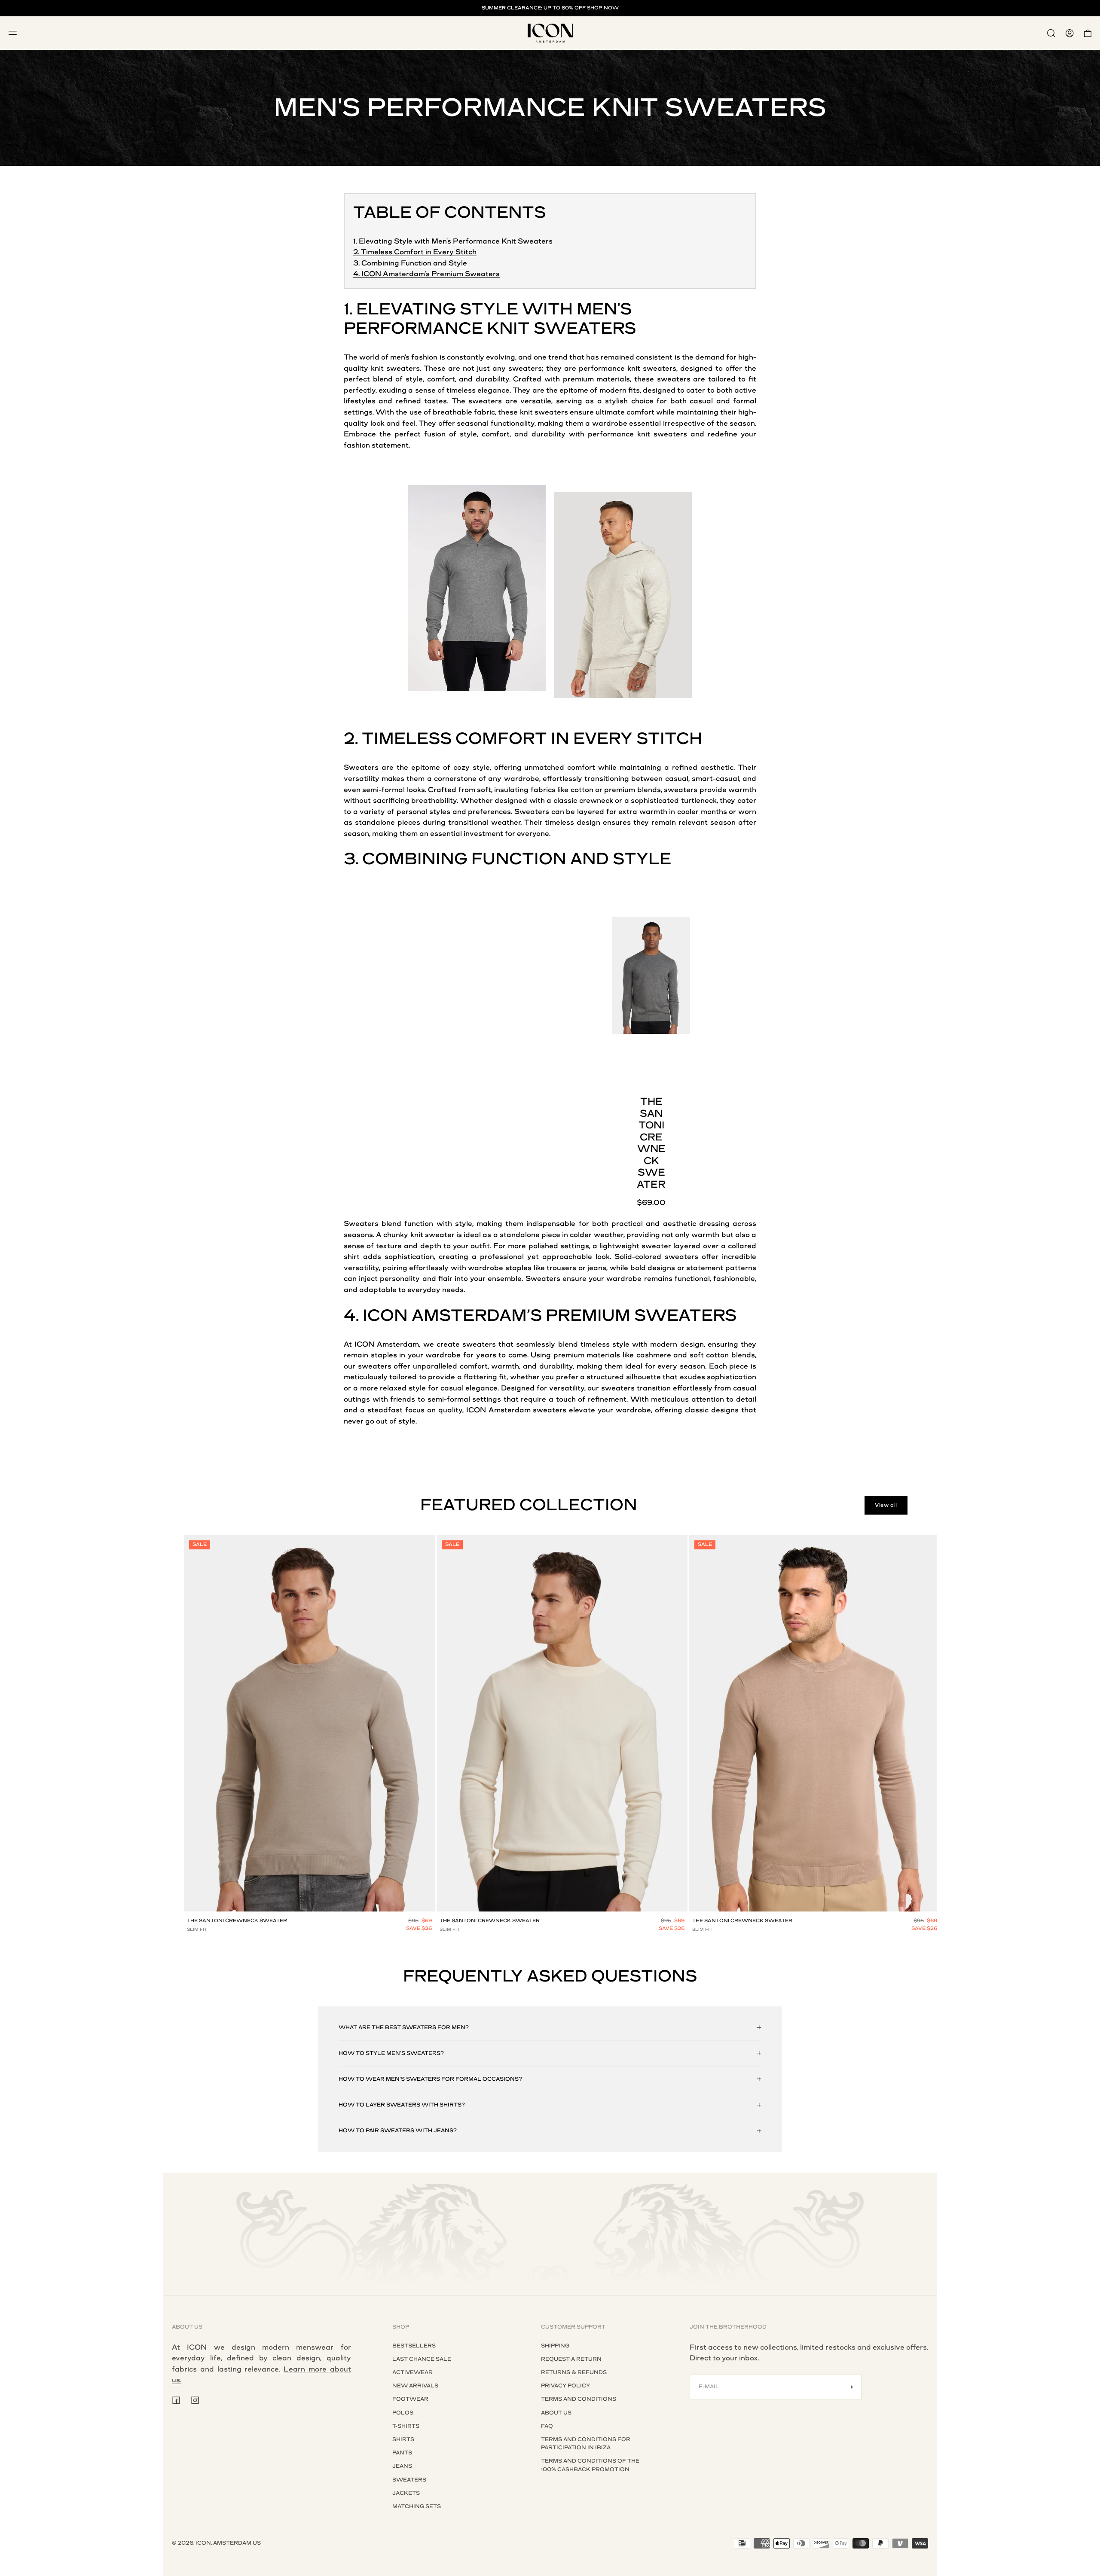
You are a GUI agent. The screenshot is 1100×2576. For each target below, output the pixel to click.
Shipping (555, 2346)
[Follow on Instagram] (195, 2400)
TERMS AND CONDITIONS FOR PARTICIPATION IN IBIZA (586, 2443)
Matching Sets (417, 2506)
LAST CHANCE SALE (422, 2359)
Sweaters (409, 2480)
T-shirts (406, 2426)
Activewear (412, 2372)
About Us (556, 2413)
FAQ (547, 2426)
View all (886, 1505)
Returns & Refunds (574, 2372)
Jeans (402, 2466)
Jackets (406, 2493)
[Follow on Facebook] (176, 2400)
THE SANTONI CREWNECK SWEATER (237, 1921)
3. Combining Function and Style (410, 263)
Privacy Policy (565, 2386)
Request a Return (571, 2359)
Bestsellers (414, 2346)
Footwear (410, 2399)
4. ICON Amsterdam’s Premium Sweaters (426, 274)
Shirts (403, 2439)
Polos (403, 2413)
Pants (402, 2453)
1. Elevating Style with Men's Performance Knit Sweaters (453, 241)
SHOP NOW (603, 8)
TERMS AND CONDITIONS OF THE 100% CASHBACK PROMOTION (590, 2465)
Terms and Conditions (579, 2399)
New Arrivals (415, 2386)
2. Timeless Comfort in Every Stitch (415, 252)
